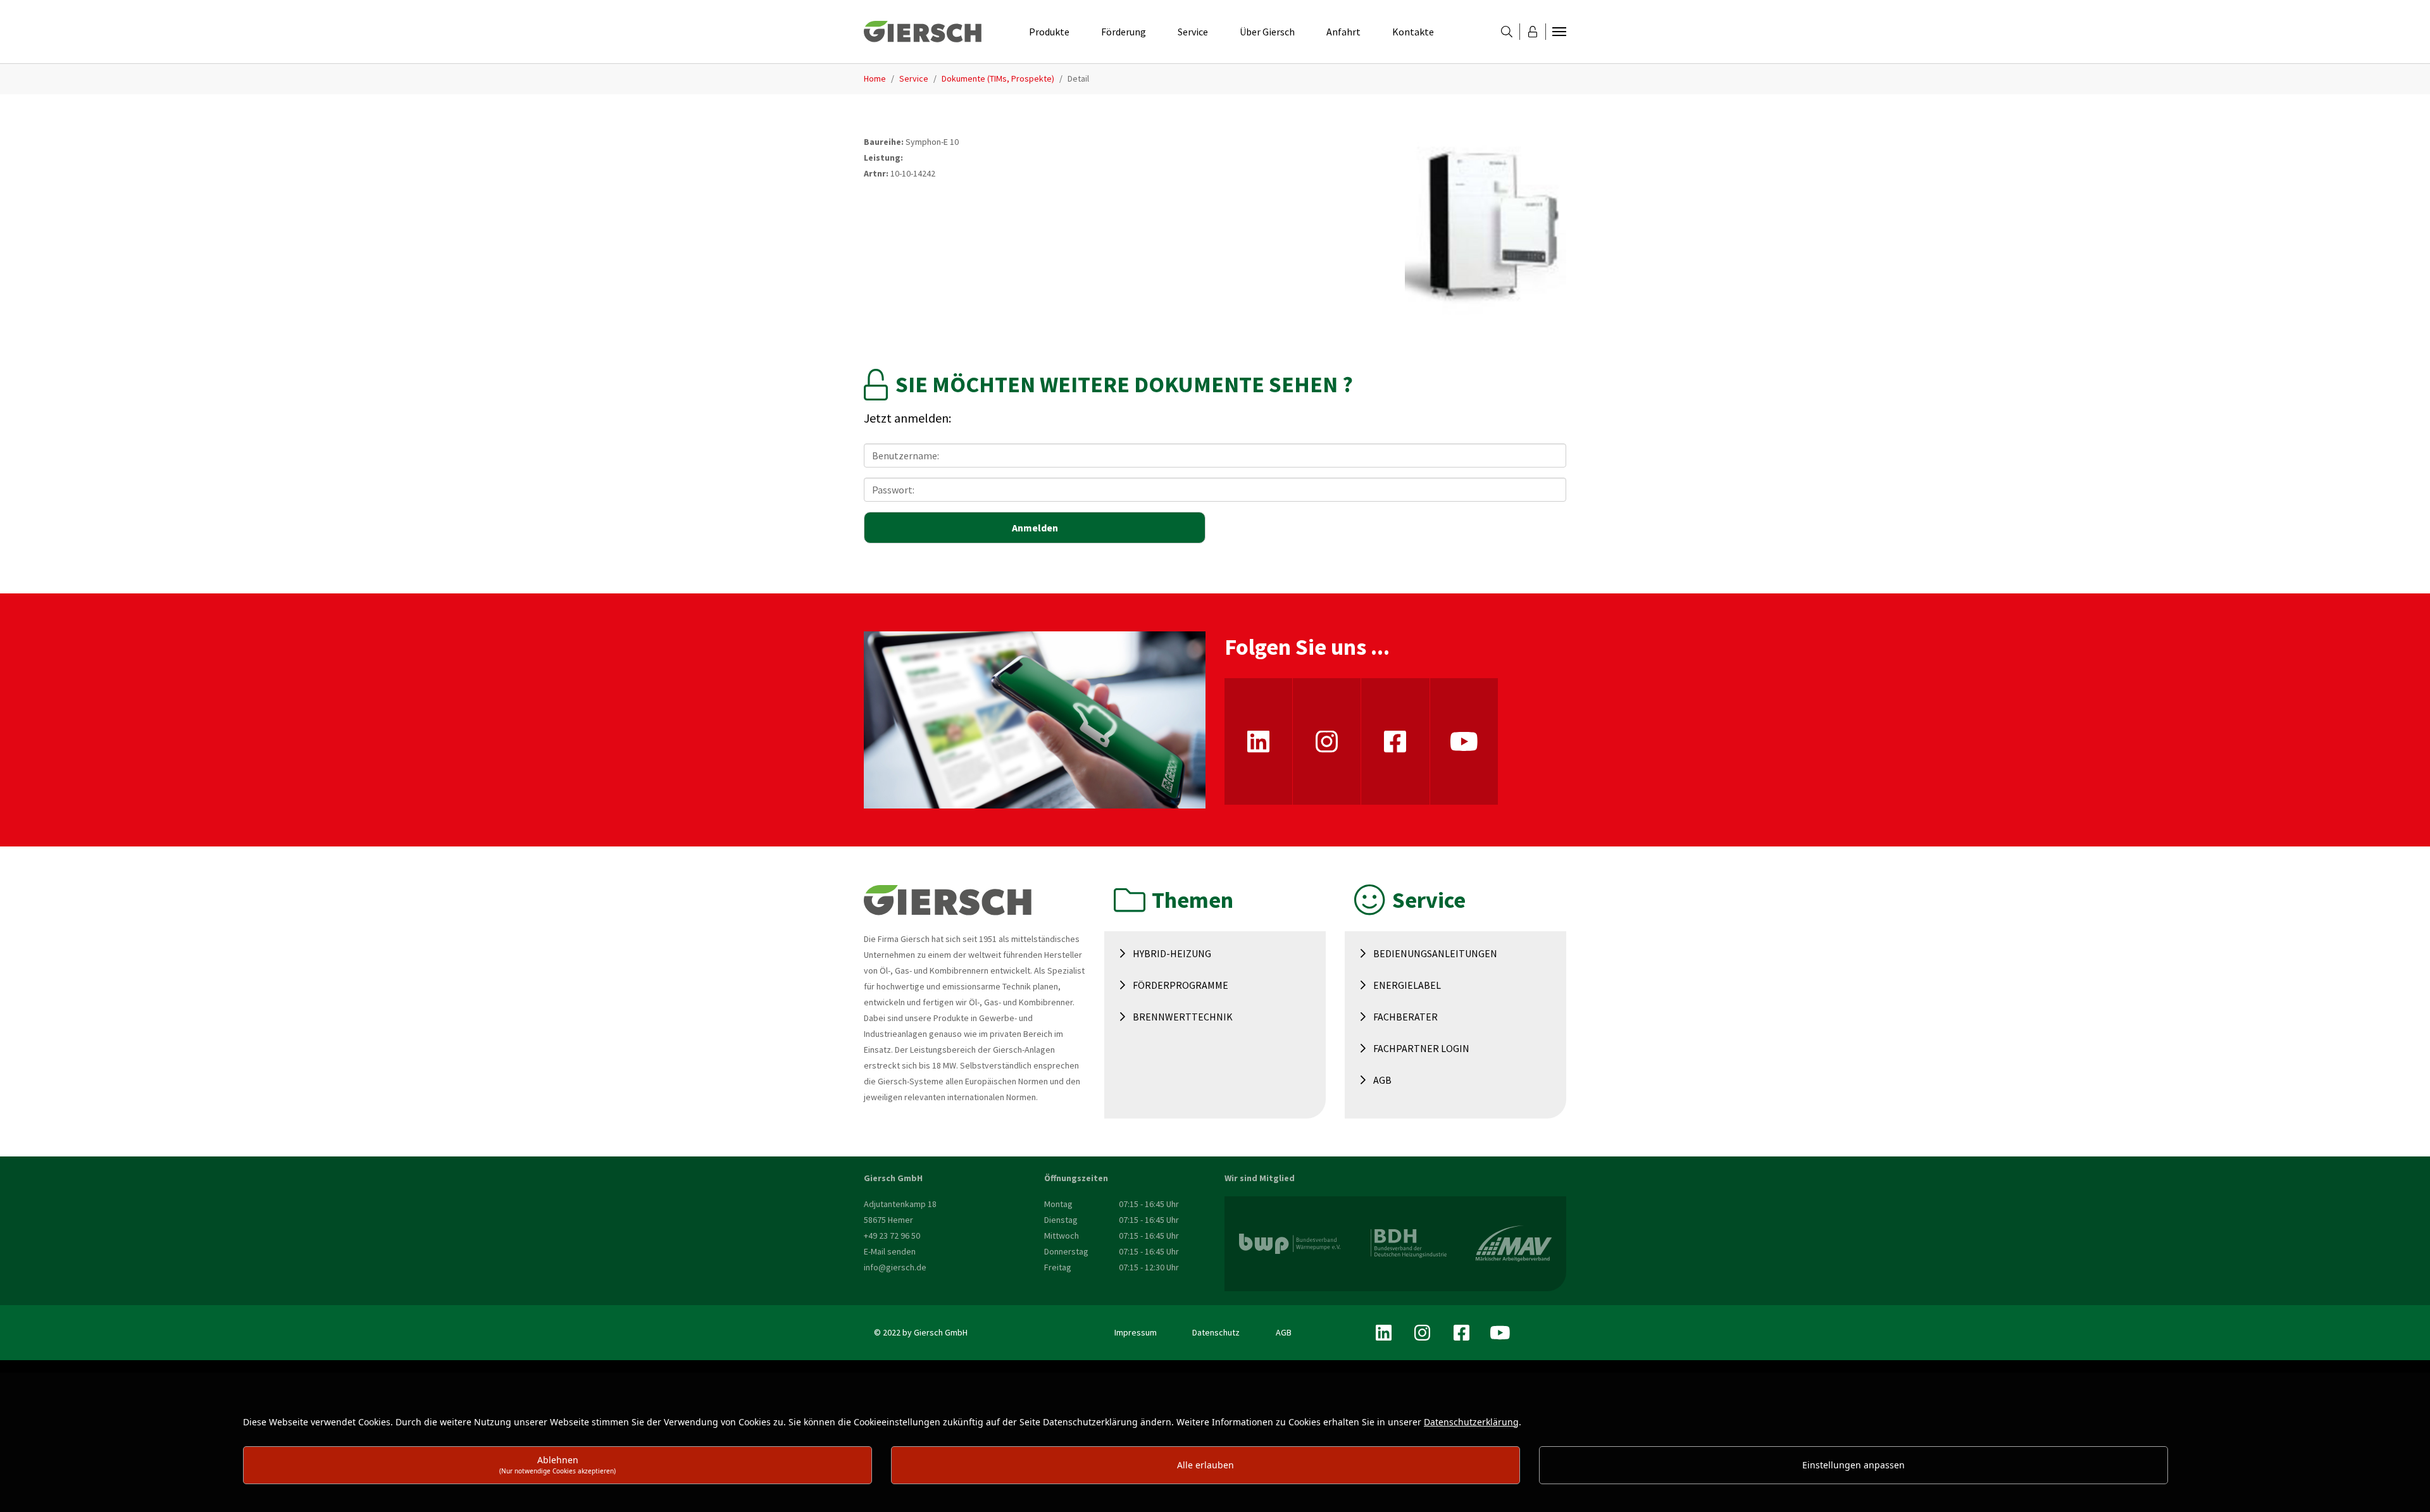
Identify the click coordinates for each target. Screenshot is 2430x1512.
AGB (1382, 1080)
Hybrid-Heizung (1172, 953)
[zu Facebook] (1395, 741)
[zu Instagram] (1327, 741)
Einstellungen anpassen (1854, 1465)
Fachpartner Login (1421, 1048)
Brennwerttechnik (1183, 1017)
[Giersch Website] (923, 32)
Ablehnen (558, 1464)
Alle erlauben (1206, 1465)
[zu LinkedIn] (1258, 741)
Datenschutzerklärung (1471, 1422)
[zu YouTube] (1464, 741)
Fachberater (1405, 1017)
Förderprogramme (1181, 985)
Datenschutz (1216, 1332)
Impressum (1136, 1332)
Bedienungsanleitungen (1435, 953)
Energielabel (1407, 985)
